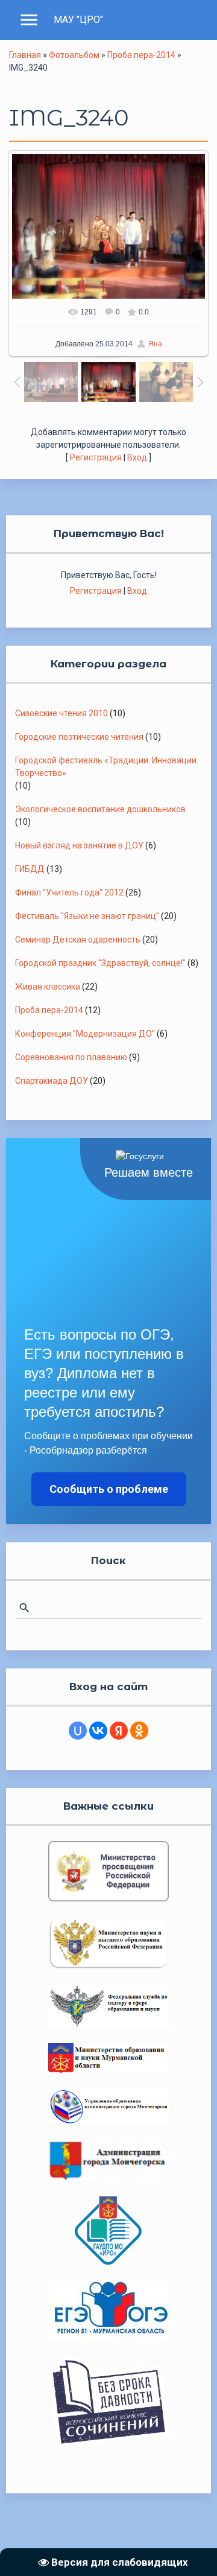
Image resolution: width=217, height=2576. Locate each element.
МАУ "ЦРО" (78, 20)
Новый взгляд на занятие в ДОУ (79, 845)
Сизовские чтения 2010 (61, 713)
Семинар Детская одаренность (78, 940)
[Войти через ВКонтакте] (98, 1731)
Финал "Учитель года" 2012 (69, 892)
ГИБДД (30, 869)
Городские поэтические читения (79, 737)
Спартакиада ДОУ (52, 1081)
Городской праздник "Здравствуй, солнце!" (100, 963)
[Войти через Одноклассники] (139, 1731)
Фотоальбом (74, 55)
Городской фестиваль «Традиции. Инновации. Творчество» (107, 767)
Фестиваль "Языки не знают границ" (87, 916)
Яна (155, 344)
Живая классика (48, 987)
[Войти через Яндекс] (119, 1731)
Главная (25, 55)
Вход (137, 457)
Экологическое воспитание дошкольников (100, 809)
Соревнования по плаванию (71, 1057)
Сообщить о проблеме (109, 1489)
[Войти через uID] (78, 1731)
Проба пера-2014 (141, 55)
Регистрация (96, 457)
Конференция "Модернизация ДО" (85, 1034)
